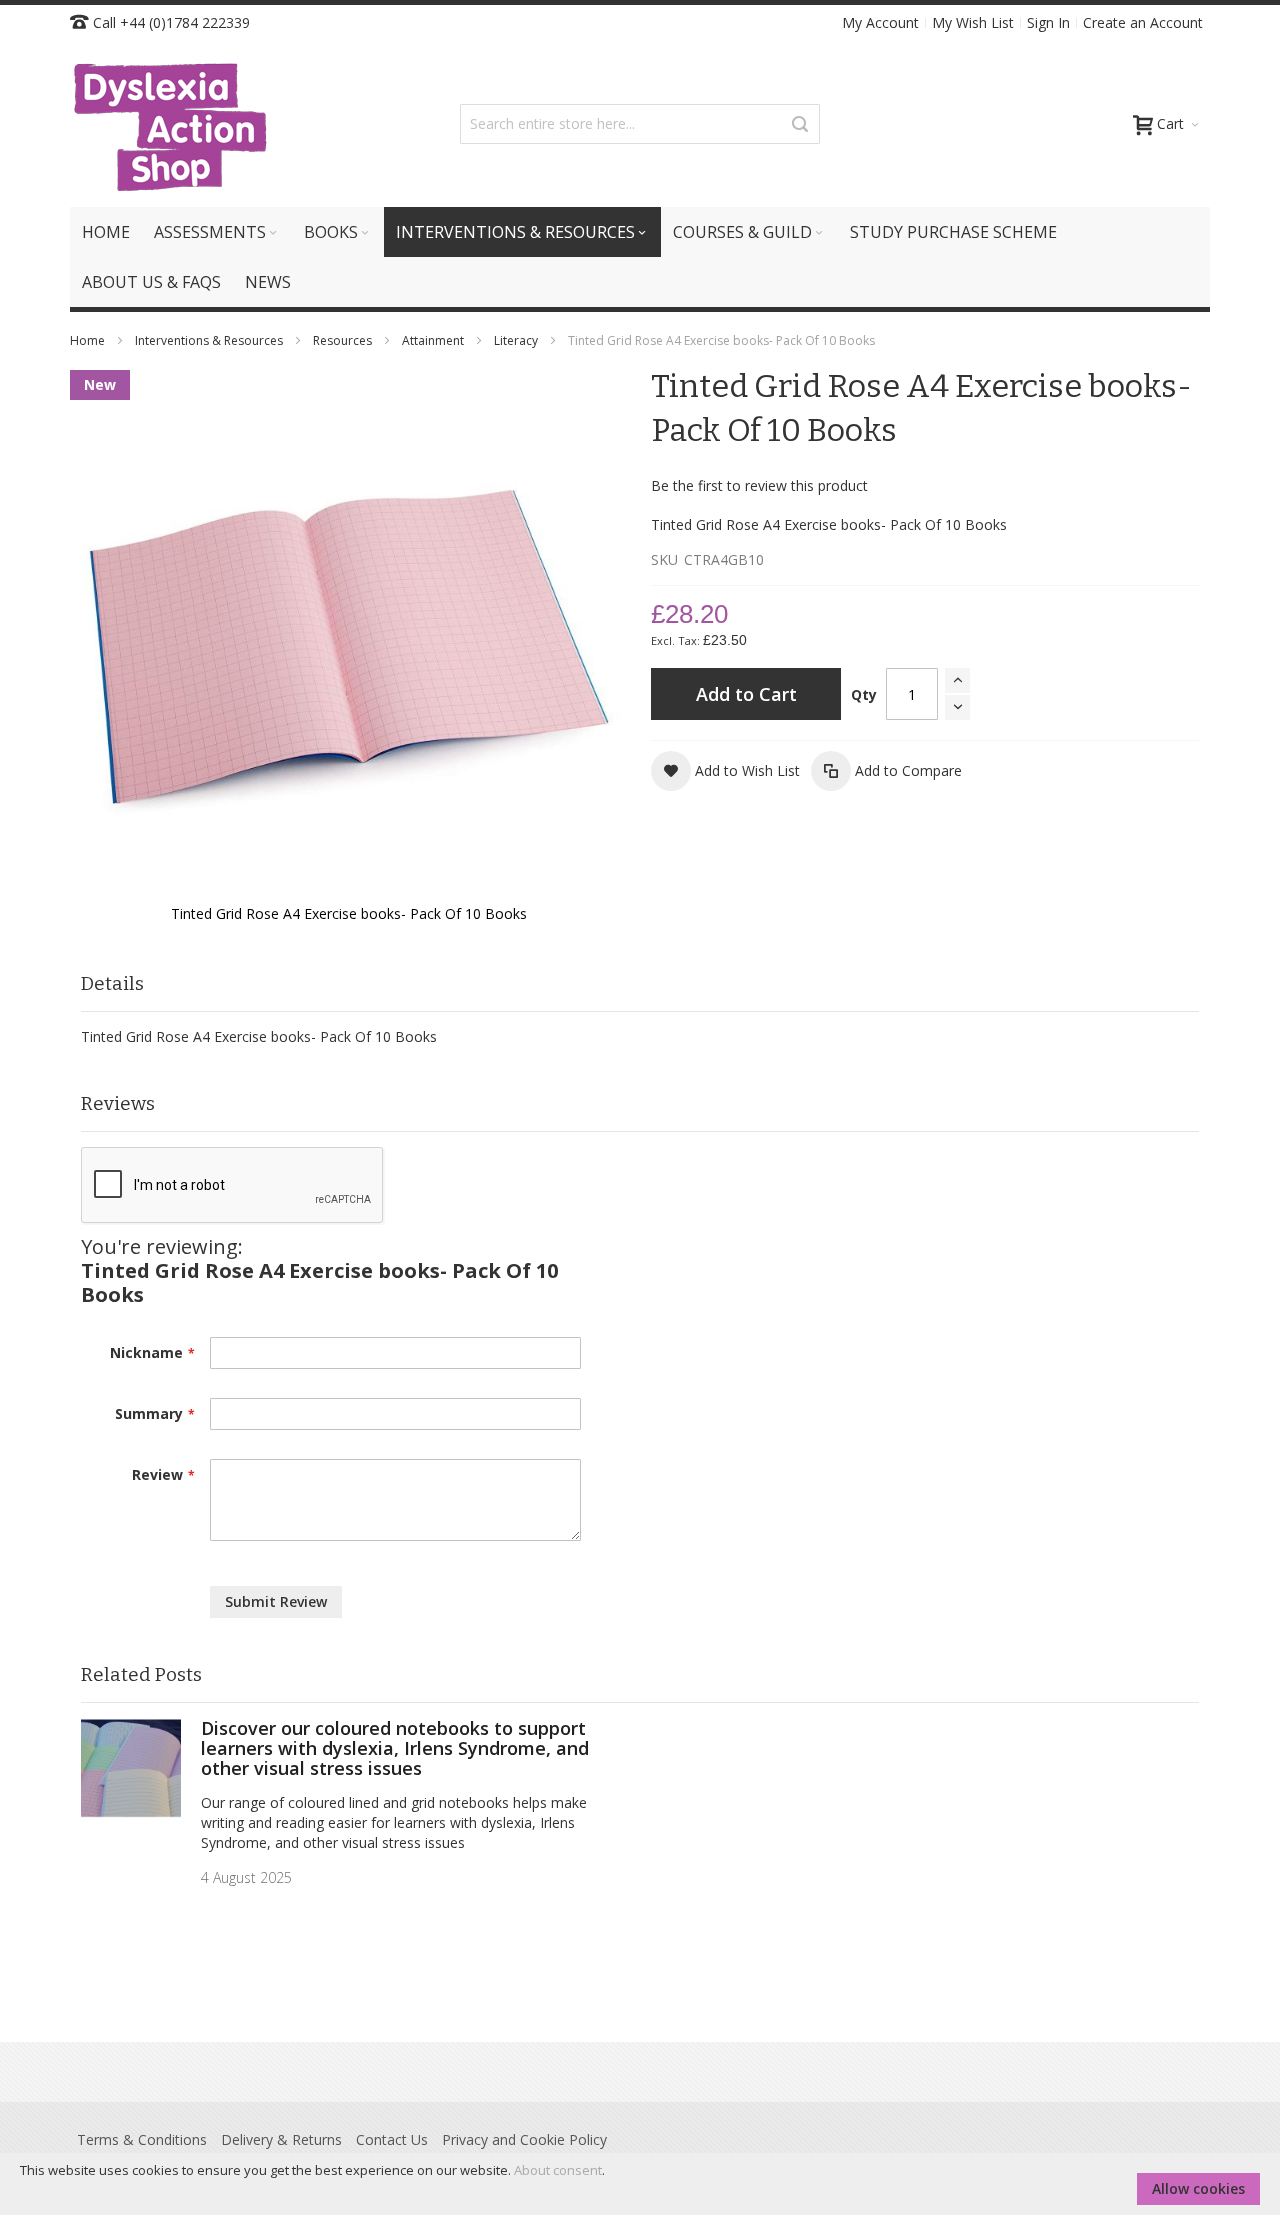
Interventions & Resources (210, 340)
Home (89, 340)
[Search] (800, 124)
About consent (558, 2170)
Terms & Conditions (142, 2139)
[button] (725, 771)
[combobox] (640, 124)
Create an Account (1143, 22)
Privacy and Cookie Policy (524, 2139)
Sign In (1048, 22)
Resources (344, 340)
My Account (880, 22)
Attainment (434, 340)
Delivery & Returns (281, 2139)
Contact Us (392, 2139)
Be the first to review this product (759, 485)
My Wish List (973, 22)
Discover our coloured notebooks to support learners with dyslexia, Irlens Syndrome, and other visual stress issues (395, 1748)
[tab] (639, 984)
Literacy (517, 340)
